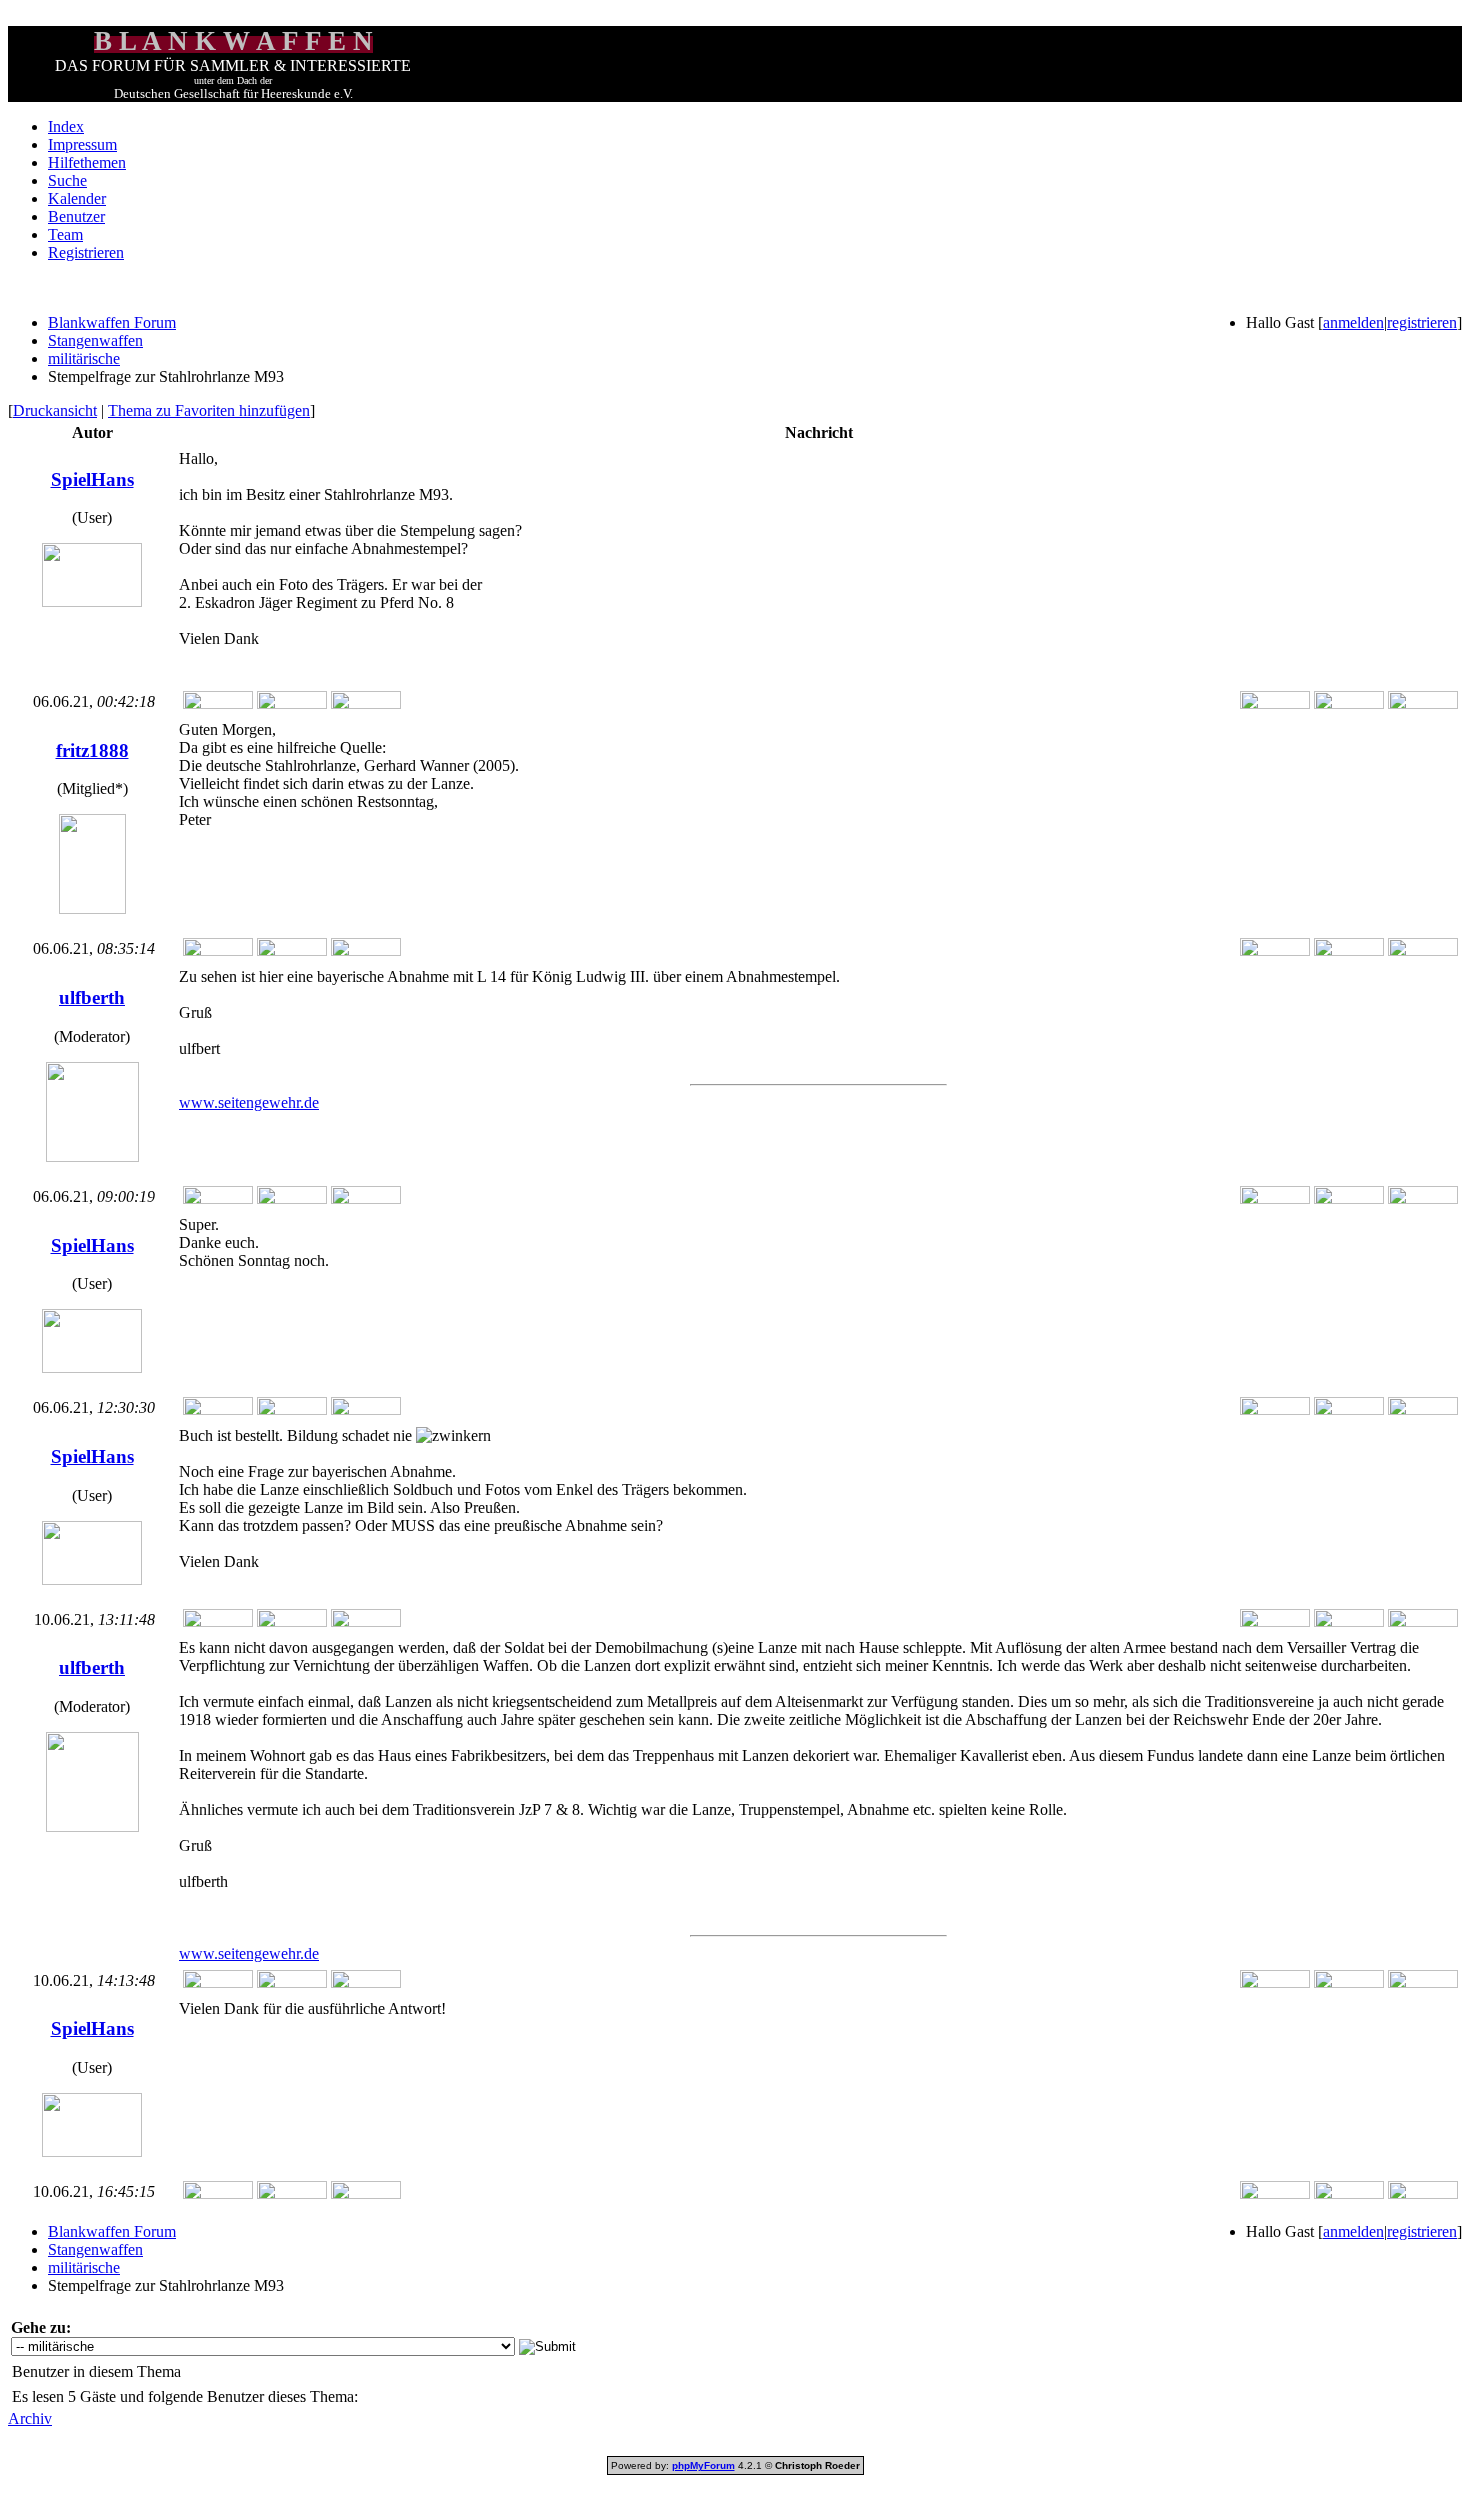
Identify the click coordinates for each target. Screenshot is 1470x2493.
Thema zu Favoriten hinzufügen (209, 410)
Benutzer (76, 216)
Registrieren (86, 252)
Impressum (82, 144)
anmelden (1353, 322)
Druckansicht (55, 410)
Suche (67, 180)
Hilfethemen (87, 162)
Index (66, 126)
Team (65, 234)
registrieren (1422, 322)
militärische (84, 358)
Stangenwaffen (95, 340)
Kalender (77, 198)
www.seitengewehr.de (249, 1102)
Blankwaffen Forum (112, 322)
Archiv (30, 2418)
